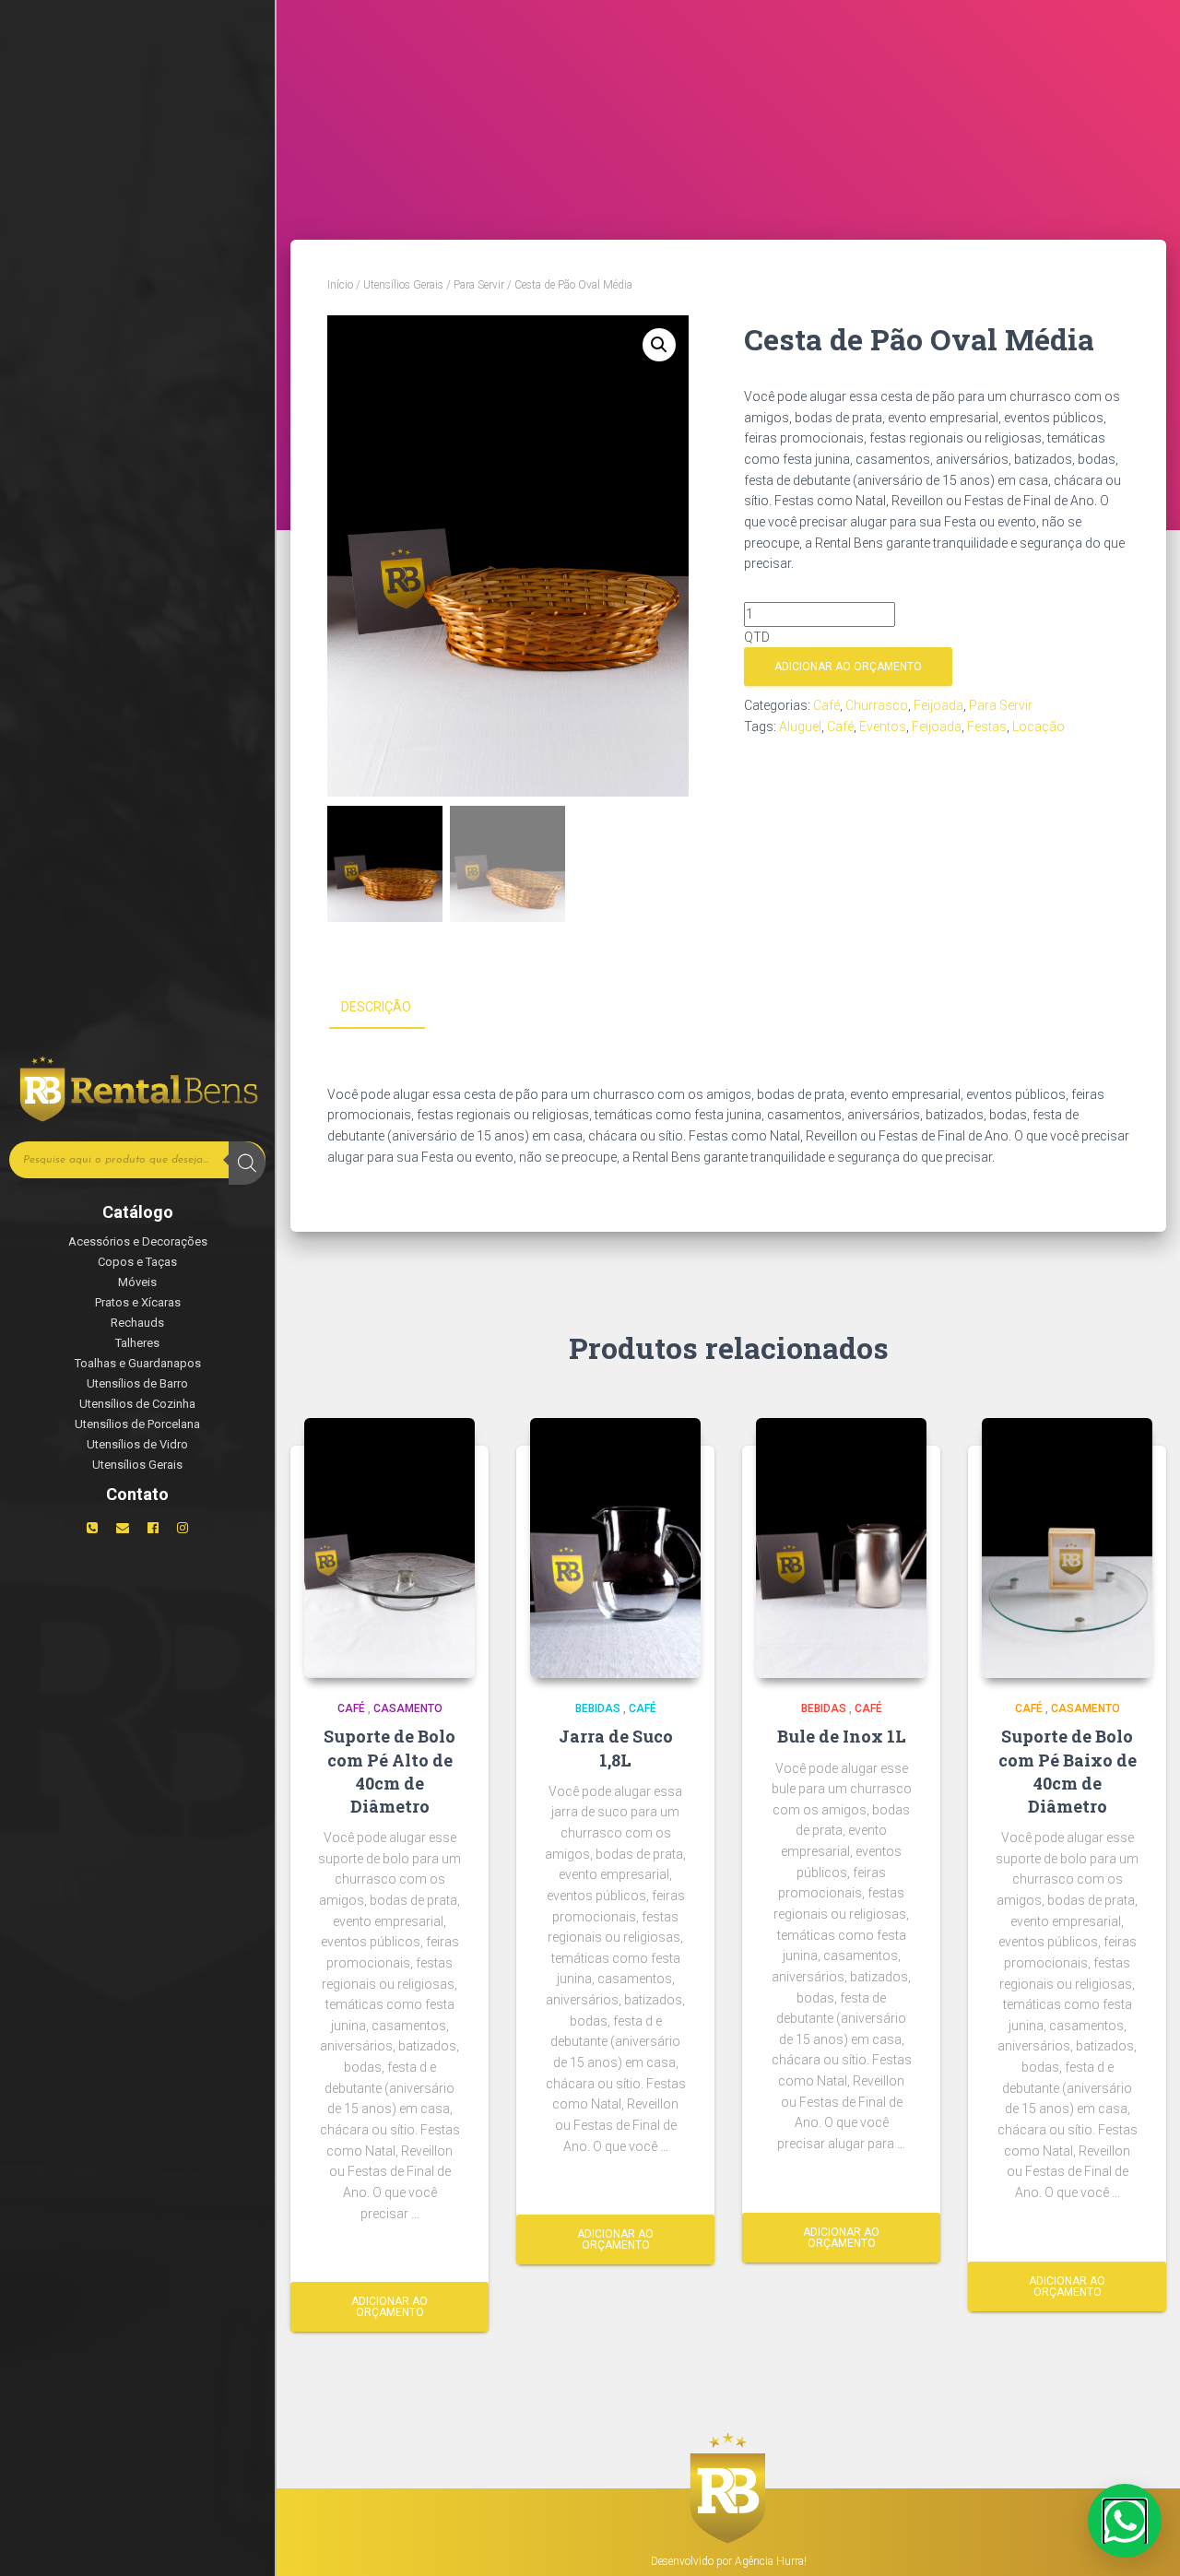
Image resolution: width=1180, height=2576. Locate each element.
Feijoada (938, 705)
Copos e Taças (137, 1262)
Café (826, 705)
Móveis (137, 1282)
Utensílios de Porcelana (137, 1424)
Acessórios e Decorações (138, 1241)
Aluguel (800, 727)
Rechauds (137, 1323)
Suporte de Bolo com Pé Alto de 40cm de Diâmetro (389, 1771)
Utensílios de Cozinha (137, 1404)
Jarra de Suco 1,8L (616, 1748)
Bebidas (598, 1708)
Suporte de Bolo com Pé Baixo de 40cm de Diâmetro (1068, 1771)
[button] (659, 345)
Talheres (137, 1343)
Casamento (408, 1708)
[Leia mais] (454, 2251)
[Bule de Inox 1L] (841, 1548)
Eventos (883, 727)
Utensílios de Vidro (137, 1444)
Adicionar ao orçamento (848, 667)
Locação (1038, 727)
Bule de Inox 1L (842, 1736)
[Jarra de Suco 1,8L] (615, 1548)
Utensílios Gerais (137, 1465)
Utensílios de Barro (137, 1383)
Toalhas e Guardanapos (138, 1363)
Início (340, 285)
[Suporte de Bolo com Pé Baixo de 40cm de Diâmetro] (1067, 1548)
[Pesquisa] (247, 1163)
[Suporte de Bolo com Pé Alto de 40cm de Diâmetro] (389, 1548)
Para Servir (479, 285)
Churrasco (877, 705)
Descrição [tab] (376, 1007)
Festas (987, 727)
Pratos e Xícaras (138, 1302)
